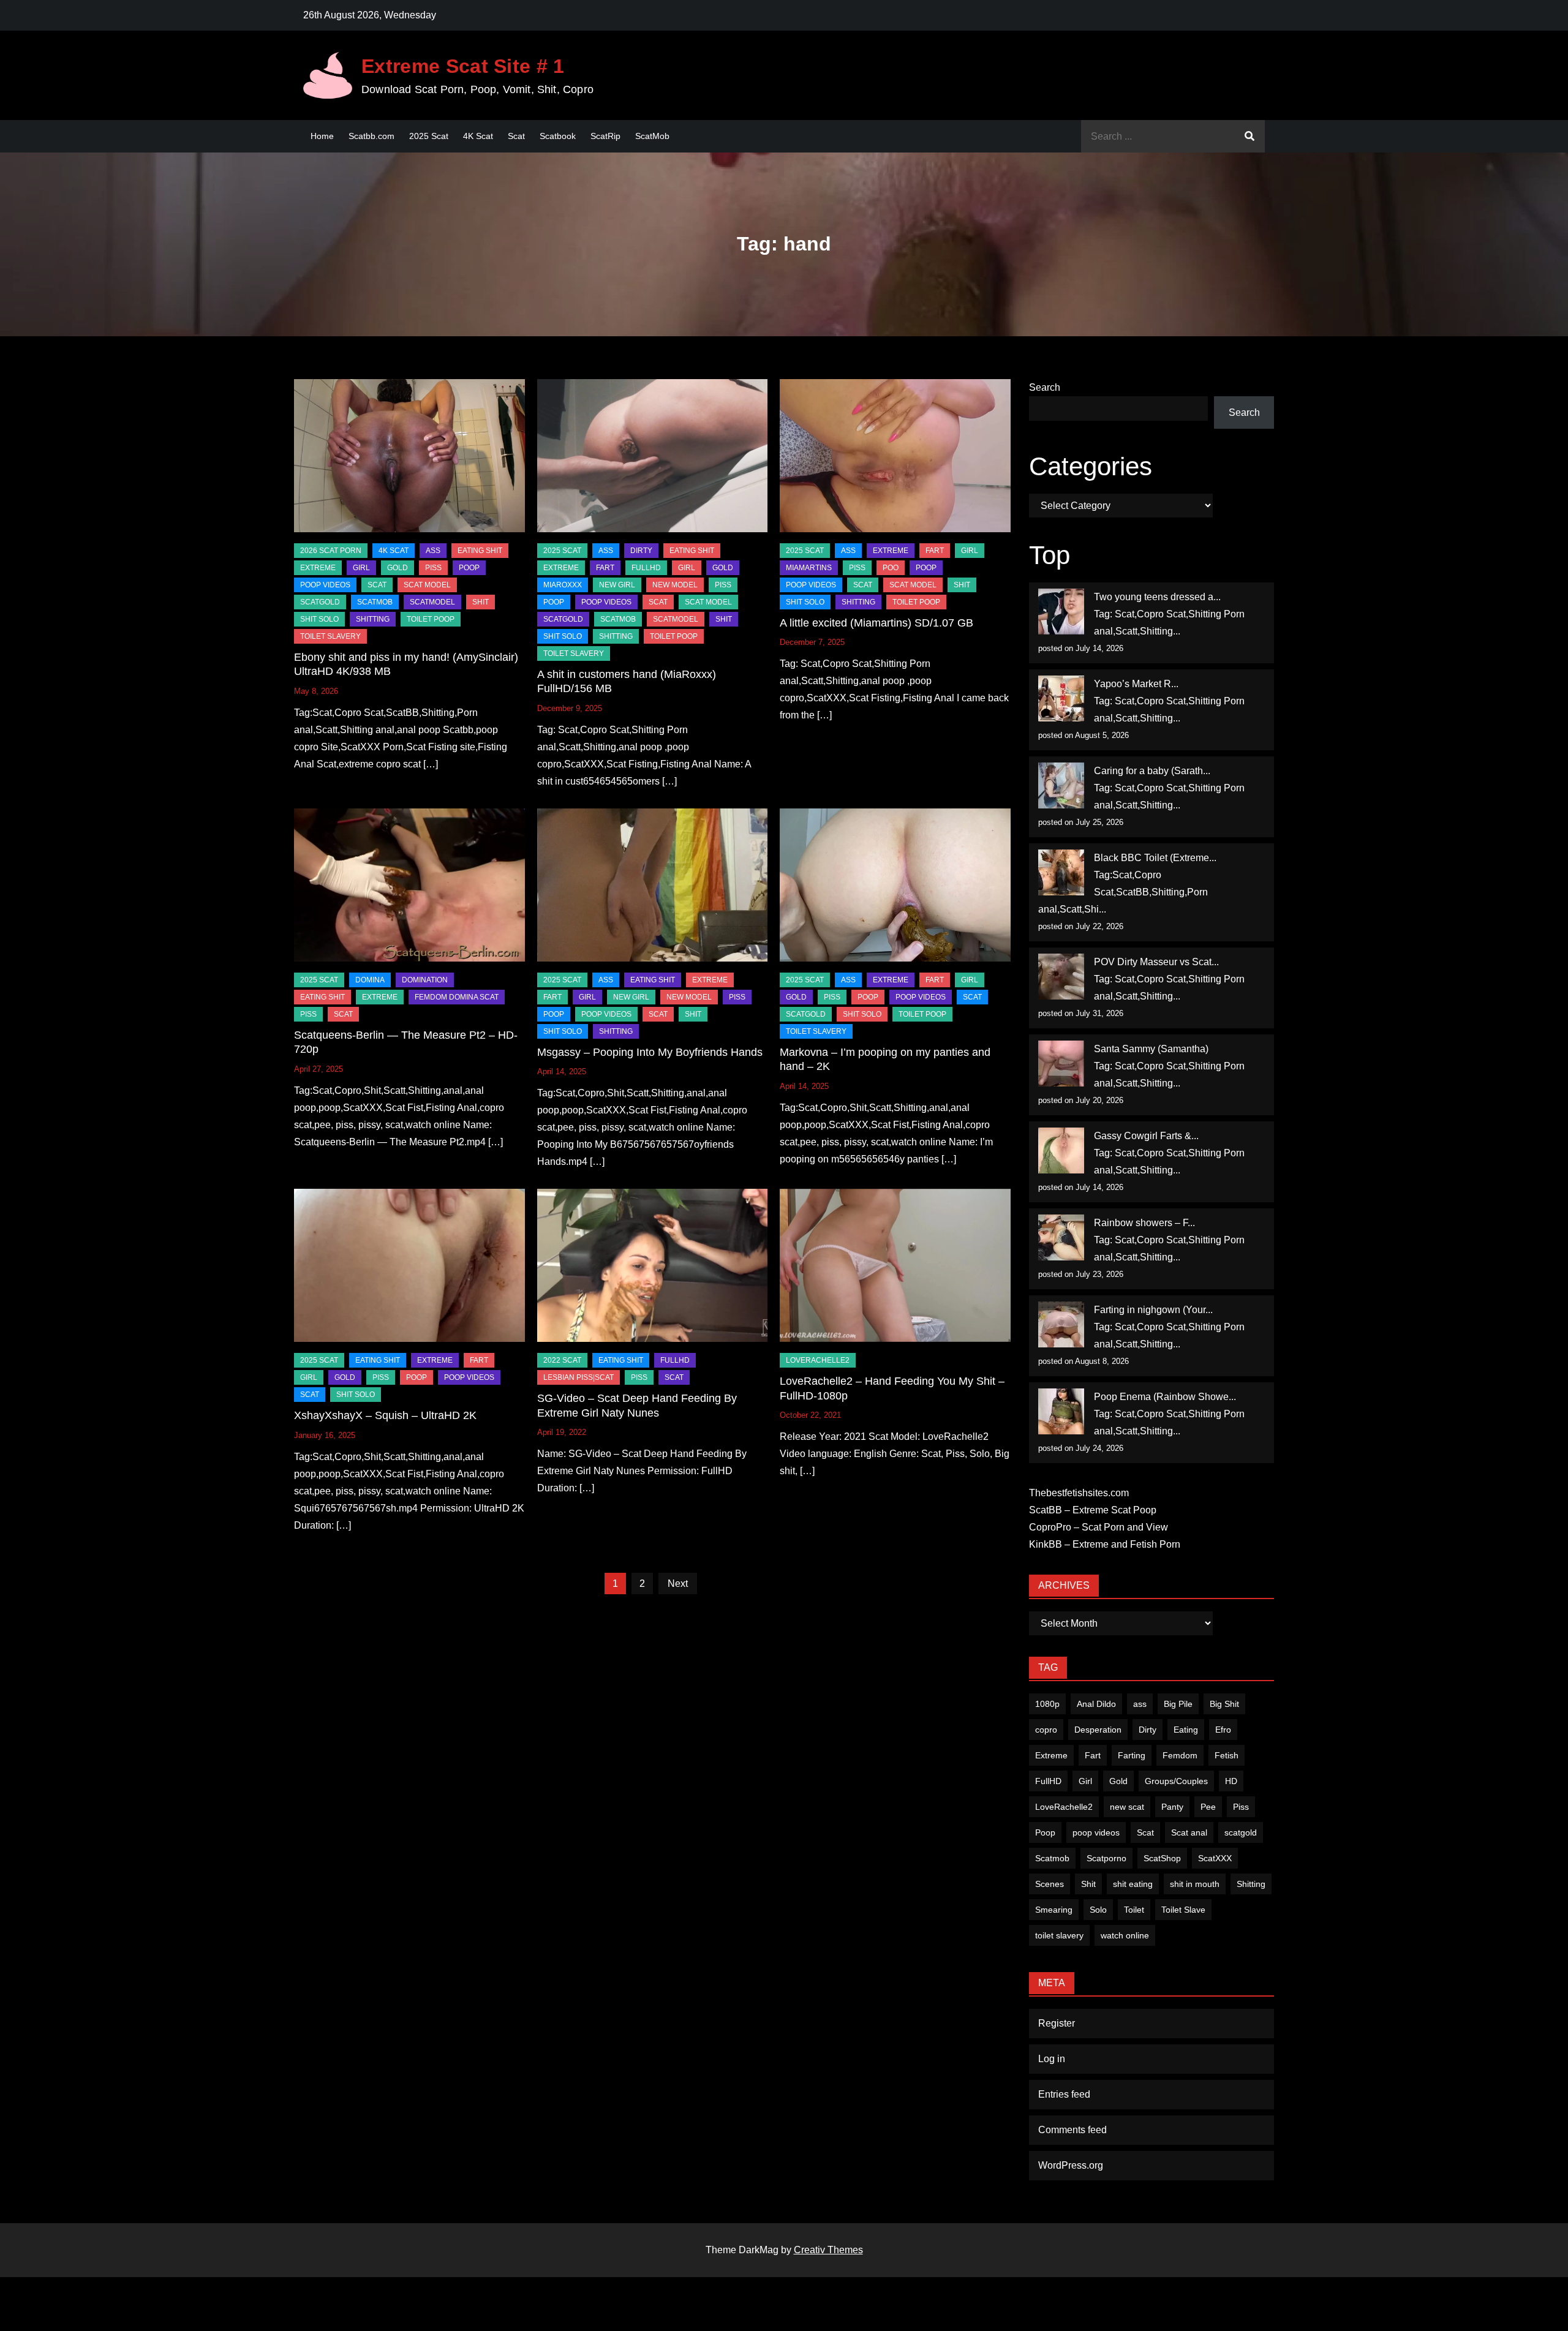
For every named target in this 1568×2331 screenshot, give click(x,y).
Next (678, 1583)
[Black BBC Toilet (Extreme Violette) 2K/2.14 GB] (1061, 872)
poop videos (1096, 1832)
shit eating (1133, 1884)
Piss (433, 568)
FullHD (646, 568)
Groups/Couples (1176, 1781)
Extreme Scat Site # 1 (463, 66)
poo (891, 568)
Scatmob (1052, 1858)
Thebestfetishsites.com (1079, 1493)
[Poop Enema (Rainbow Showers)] (1061, 1411)
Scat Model (427, 585)
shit (481, 602)
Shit (1088, 1884)
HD (1231, 1781)
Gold (1118, 1781)
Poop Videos (325, 585)
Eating (1186, 1730)
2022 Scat (562, 1360)
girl (361, 568)
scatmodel (432, 602)
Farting (1132, 1755)
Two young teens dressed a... (1157, 597)
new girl (617, 585)
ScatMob (652, 136)
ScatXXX (1215, 1858)
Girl (1085, 1781)
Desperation (1098, 1730)
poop (469, 568)
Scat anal (1189, 1832)
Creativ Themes (828, 2250)
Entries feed (1064, 2094)
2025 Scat (429, 136)
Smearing (1054, 1910)
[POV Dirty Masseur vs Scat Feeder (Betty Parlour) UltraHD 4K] (1061, 977)
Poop (1045, 1832)
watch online (1125, 1935)
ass (1140, 1704)
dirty (641, 551)
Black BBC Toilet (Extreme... (1155, 858)
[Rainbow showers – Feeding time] (1061, 1237)
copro (1046, 1730)
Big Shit (1224, 1704)
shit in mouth (1195, 1884)
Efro (1223, 1730)
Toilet (1134, 1910)
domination (425, 980)
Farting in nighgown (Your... (1153, 1310)
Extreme (318, 568)
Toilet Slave (1183, 1910)
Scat (516, 136)
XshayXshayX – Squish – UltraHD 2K (385, 1415)
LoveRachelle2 (818, 1360)
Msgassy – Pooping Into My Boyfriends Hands (650, 1052)
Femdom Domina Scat (457, 997)
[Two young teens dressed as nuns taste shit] (1061, 612)
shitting (373, 619)
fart (605, 568)
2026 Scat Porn (331, 551)
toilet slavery (1059, 1935)
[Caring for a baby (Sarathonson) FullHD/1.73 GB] (1061, 785)
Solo (1098, 1910)
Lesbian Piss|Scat (579, 1377)
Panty (1172, 1807)
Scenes (1050, 1884)
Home (322, 136)
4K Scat (478, 136)
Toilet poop (431, 619)
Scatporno (1106, 1858)
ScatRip (605, 136)
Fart (1093, 1755)
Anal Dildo (1096, 1704)
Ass (433, 551)
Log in (1052, 2059)
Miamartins (809, 568)
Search (1045, 387)
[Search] (1249, 136)
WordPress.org (1071, 2165)
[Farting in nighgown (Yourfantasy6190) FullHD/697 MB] (1061, 1324)
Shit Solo (319, 619)
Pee (1208, 1807)
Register (1057, 2023)
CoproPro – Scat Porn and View (1099, 1527)
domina (370, 980)
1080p (1047, 1704)
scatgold (320, 602)
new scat (1127, 1807)
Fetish (1227, 1755)
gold (398, 568)
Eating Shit (480, 551)
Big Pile (1178, 1704)
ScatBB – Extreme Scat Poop (1093, 1510)
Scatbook (558, 136)
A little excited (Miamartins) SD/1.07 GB (876, 623)
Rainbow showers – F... (1144, 1223)
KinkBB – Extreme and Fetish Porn (1105, 1544)
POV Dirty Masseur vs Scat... (1156, 962)
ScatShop (1162, 1858)
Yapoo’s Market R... (1136, 684)
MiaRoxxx (563, 585)
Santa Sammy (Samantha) (1151, 1049)
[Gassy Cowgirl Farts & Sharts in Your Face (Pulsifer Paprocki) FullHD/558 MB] (1061, 1150)
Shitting (1251, 1884)
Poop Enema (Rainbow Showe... (1165, 1397)
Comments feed (1072, 2130)
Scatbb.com (371, 136)
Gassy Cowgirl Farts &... (1146, 1136)
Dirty (1148, 1730)
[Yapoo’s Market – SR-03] (1061, 699)
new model (675, 585)
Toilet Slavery (330, 636)
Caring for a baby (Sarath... (1152, 771)
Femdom (1180, 1755)
